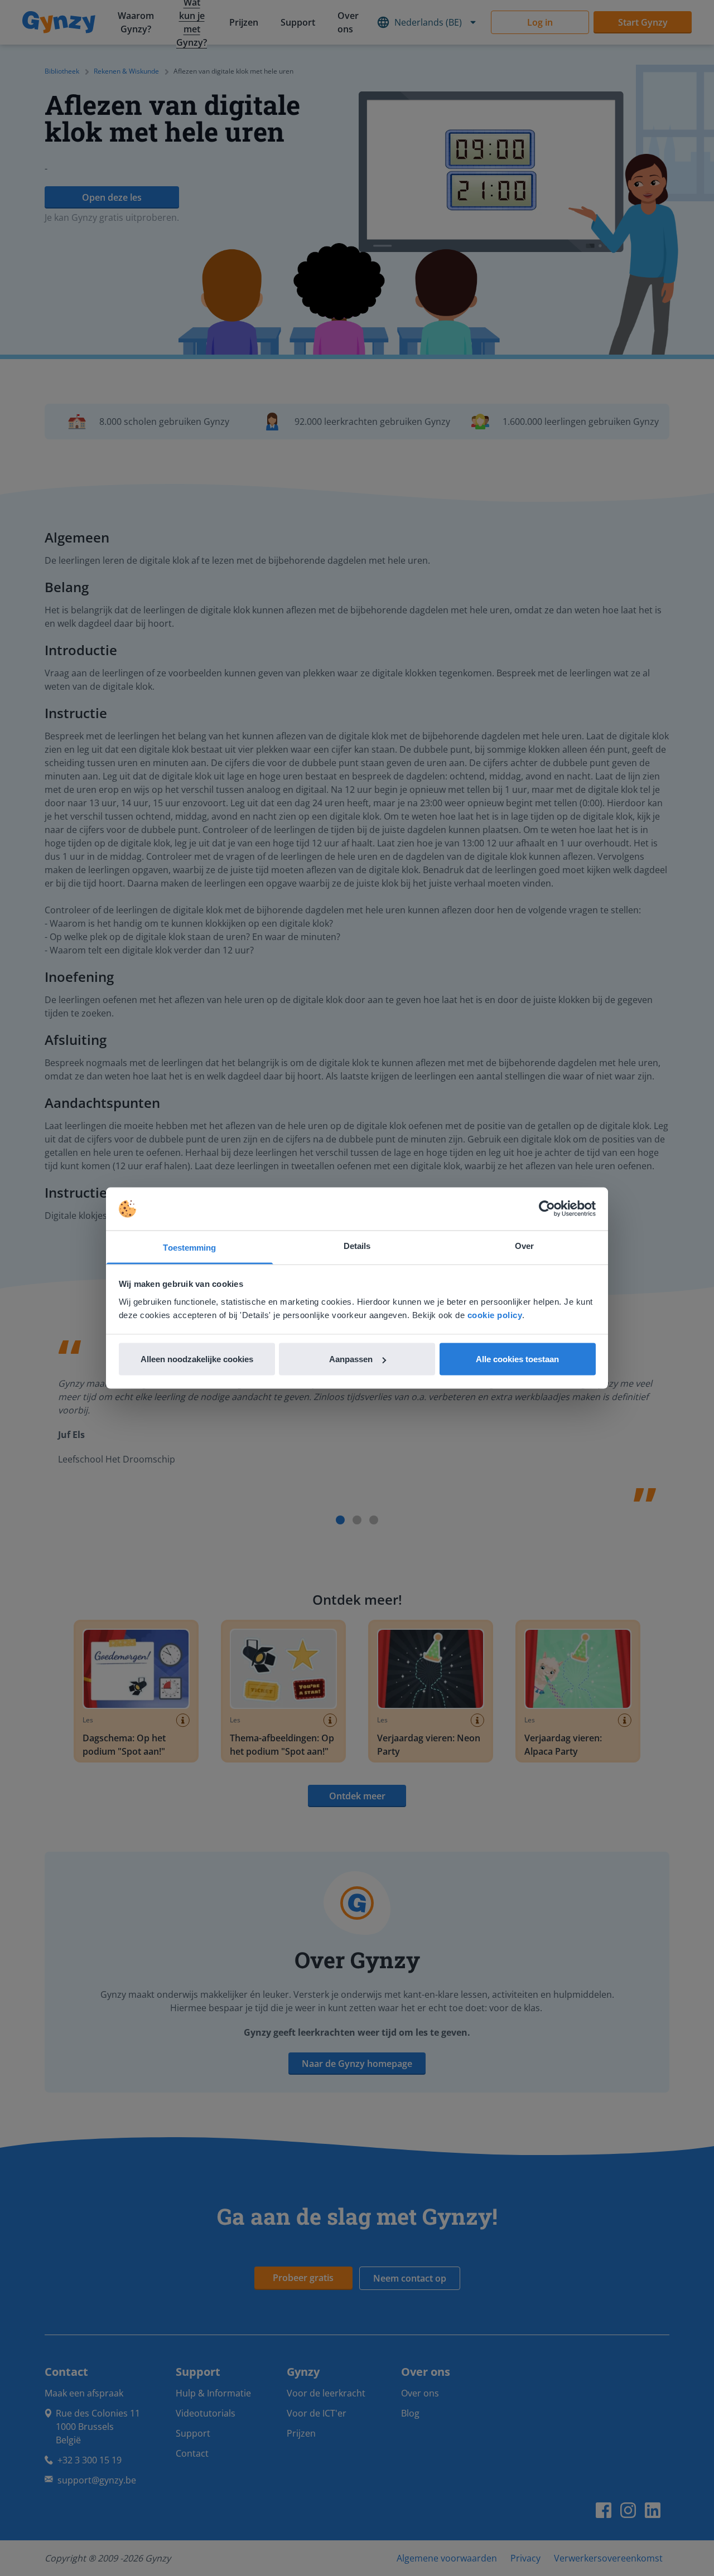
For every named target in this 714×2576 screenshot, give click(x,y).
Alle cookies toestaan (517, 1359)
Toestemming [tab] (189, 1247)
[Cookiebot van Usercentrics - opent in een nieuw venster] (547, 1209)
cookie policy (495, 1314)
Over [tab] (524, 1245)
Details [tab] (357, 1245)
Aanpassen (351, 1359)
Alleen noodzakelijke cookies (197, 1359)
